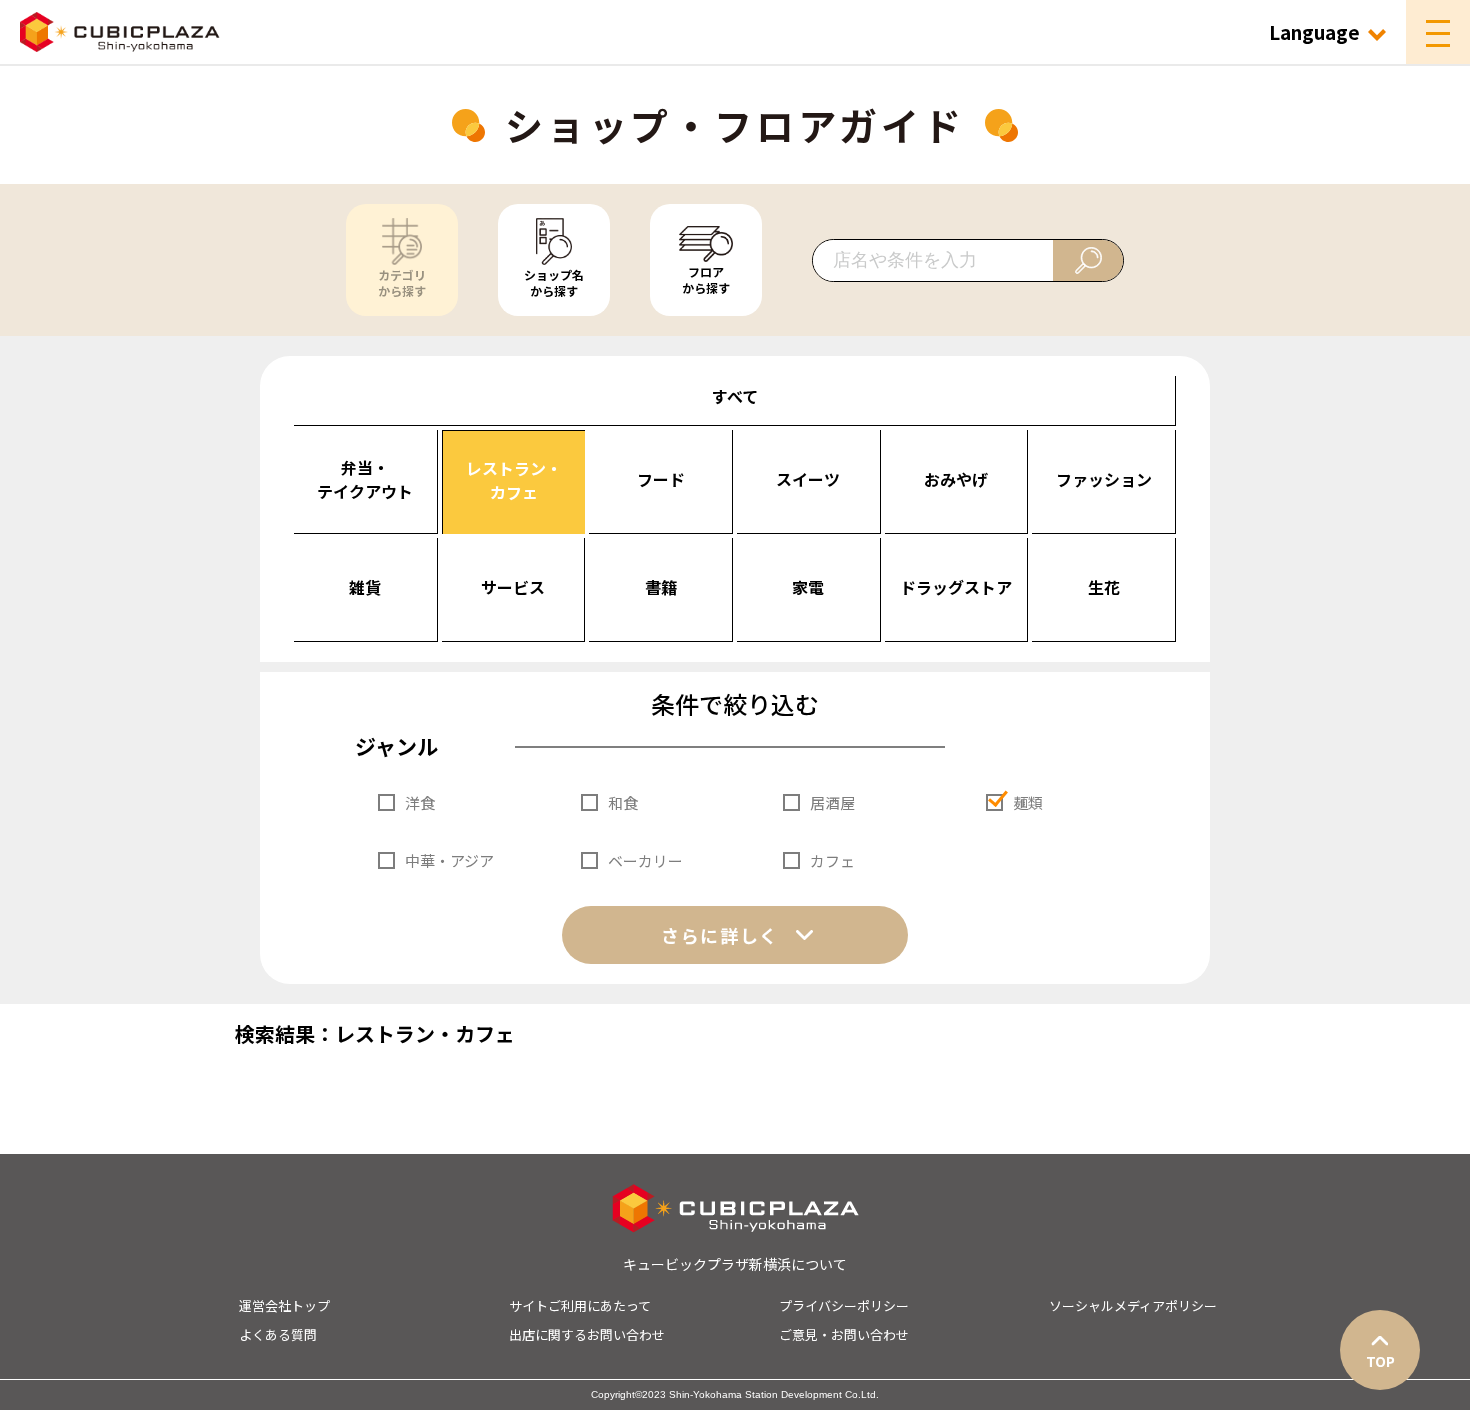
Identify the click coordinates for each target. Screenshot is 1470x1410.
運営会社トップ (284, 1305)
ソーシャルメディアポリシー (1133, 1305)
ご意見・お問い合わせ (844, 1334)
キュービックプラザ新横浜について (735, 1264)
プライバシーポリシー (844, 1305)
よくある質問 (278, 1334)
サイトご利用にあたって (580, 1305)
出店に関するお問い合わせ (587, 1334)
